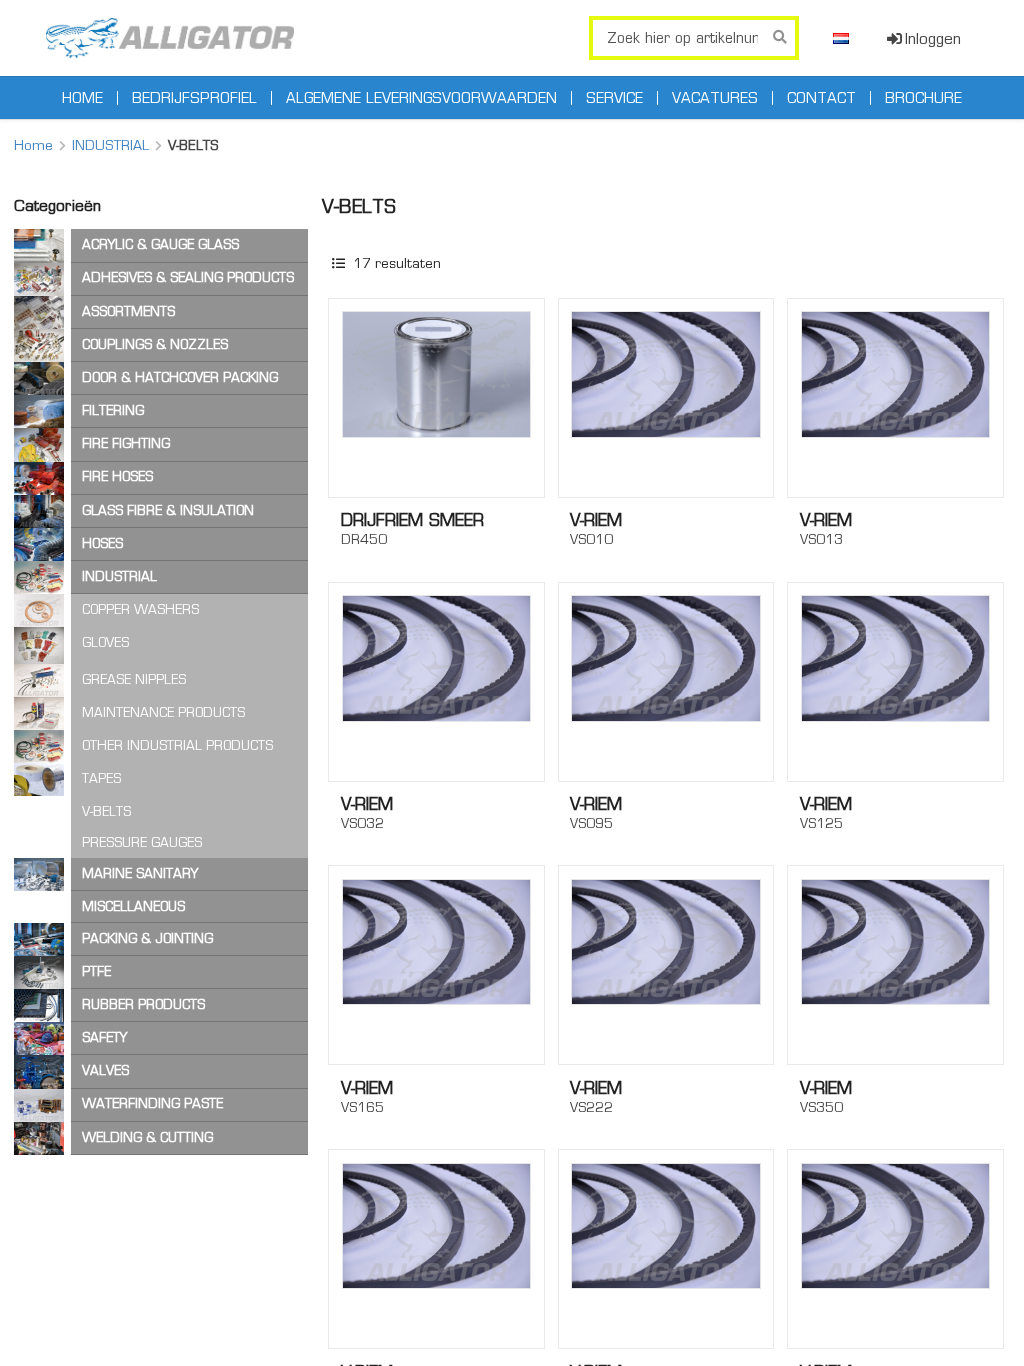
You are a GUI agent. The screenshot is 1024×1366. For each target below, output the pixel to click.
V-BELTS (106, 811)
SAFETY (104, 1037)
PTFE (96, 971)
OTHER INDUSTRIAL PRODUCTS (177, 745)
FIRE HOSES (117, 476)
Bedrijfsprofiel (194, 98)
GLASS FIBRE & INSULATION (168, 510)
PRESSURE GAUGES (142, 842)
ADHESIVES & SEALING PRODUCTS (188, 277)
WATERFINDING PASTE (152, 1103)
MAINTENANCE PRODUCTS (163, 712)
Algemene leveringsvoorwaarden (421, 98)
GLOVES (105, 642)
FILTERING (113, 410)
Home (82, 98)
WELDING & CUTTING (147, 1137)
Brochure (923, 98)
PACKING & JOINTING (147, 938)
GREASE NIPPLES (134, 679)
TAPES (101, 778)
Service (614, 98)
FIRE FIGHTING (126, 443)
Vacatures (715, 98)
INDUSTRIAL (110, 145)
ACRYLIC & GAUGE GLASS (160, 244)
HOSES (102, 543)
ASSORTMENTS (128, 311)
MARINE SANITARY (140, 873)
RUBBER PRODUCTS (143, 1004)
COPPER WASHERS (140, 609)
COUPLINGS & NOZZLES (155, 344)
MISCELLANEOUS (133, 906)
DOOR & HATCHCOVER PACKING (180, 377)
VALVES (105, 1070)
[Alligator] (170, 38)
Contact (821, 98)
